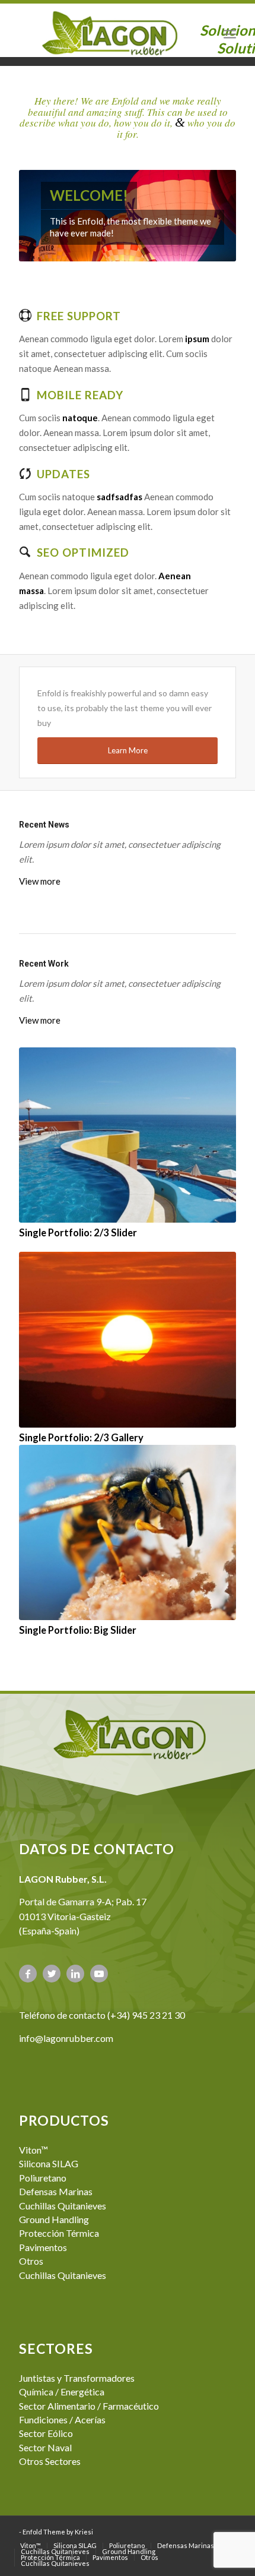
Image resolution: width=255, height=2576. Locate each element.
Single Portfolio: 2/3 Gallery (81, 1438)
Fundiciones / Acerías (62, 2419)
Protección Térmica (59, 2233)
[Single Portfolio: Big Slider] (128, 1532)
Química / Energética (62, 2392)
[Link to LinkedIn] (75, 1974)
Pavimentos (43, 2247)
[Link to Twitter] (52, 1974)
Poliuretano (43, 2178)
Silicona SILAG (49, 2163)
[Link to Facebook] (28, 1974)
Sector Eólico (46, 2433)
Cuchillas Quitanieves (63, 2206)
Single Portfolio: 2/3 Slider (78, 1233)
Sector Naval (45, 2447)
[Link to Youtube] (99, 1974)
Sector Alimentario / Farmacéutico (89, 2406)
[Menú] (230, 33)
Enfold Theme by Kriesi (58, 2532)
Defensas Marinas (56, 2191)
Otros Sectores (50, 2461)
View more (40, 881)
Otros (31, 2261)
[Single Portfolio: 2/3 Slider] (128, 1135)
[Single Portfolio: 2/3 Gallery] (128, 1339)
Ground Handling (54, 2219)
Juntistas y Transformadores (77, 2378)
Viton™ (34, 2150)
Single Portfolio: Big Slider (78, 1630)
